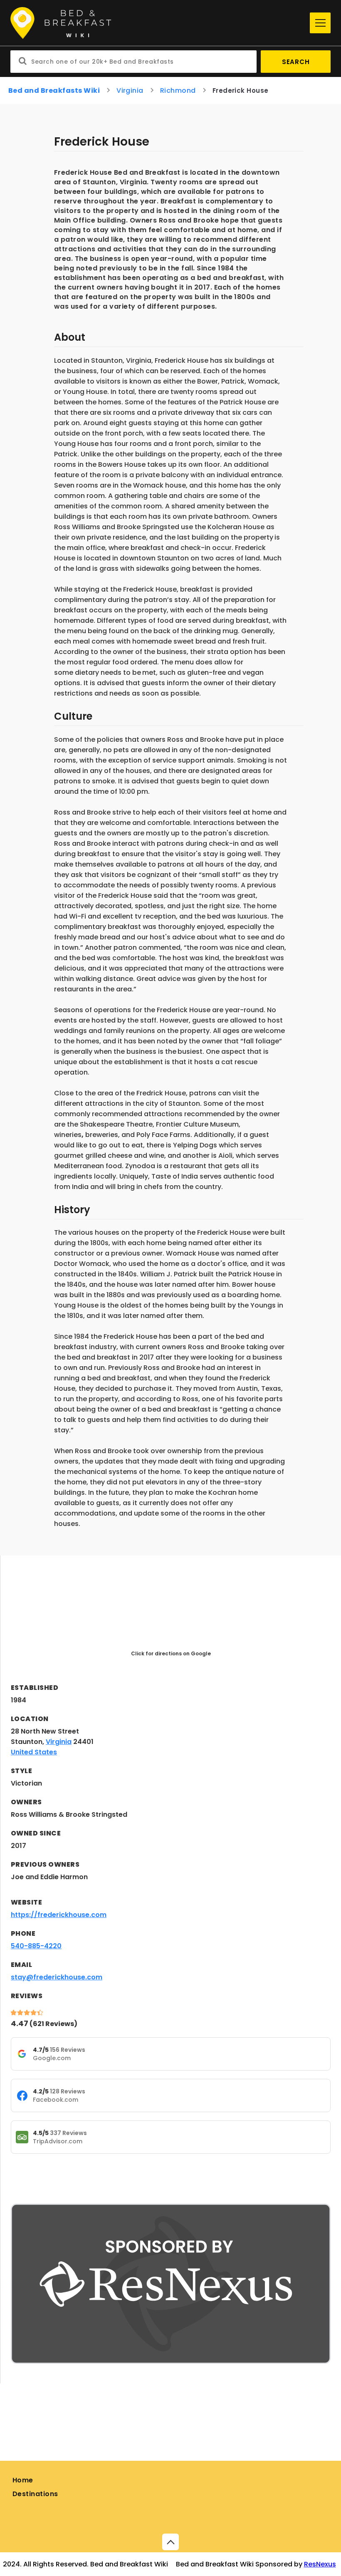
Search (296, 62)
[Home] (158, 23)
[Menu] (320, 23)
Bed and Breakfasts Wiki (54, 90)
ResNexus (320, 2564)
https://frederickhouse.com (59, 1915)
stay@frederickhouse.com (57, 1977)
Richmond (178, 90)
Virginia (130, 90)
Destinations (35, 2494)
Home (23, 2480)
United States (34, 1752)
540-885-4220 (36, 1946)
